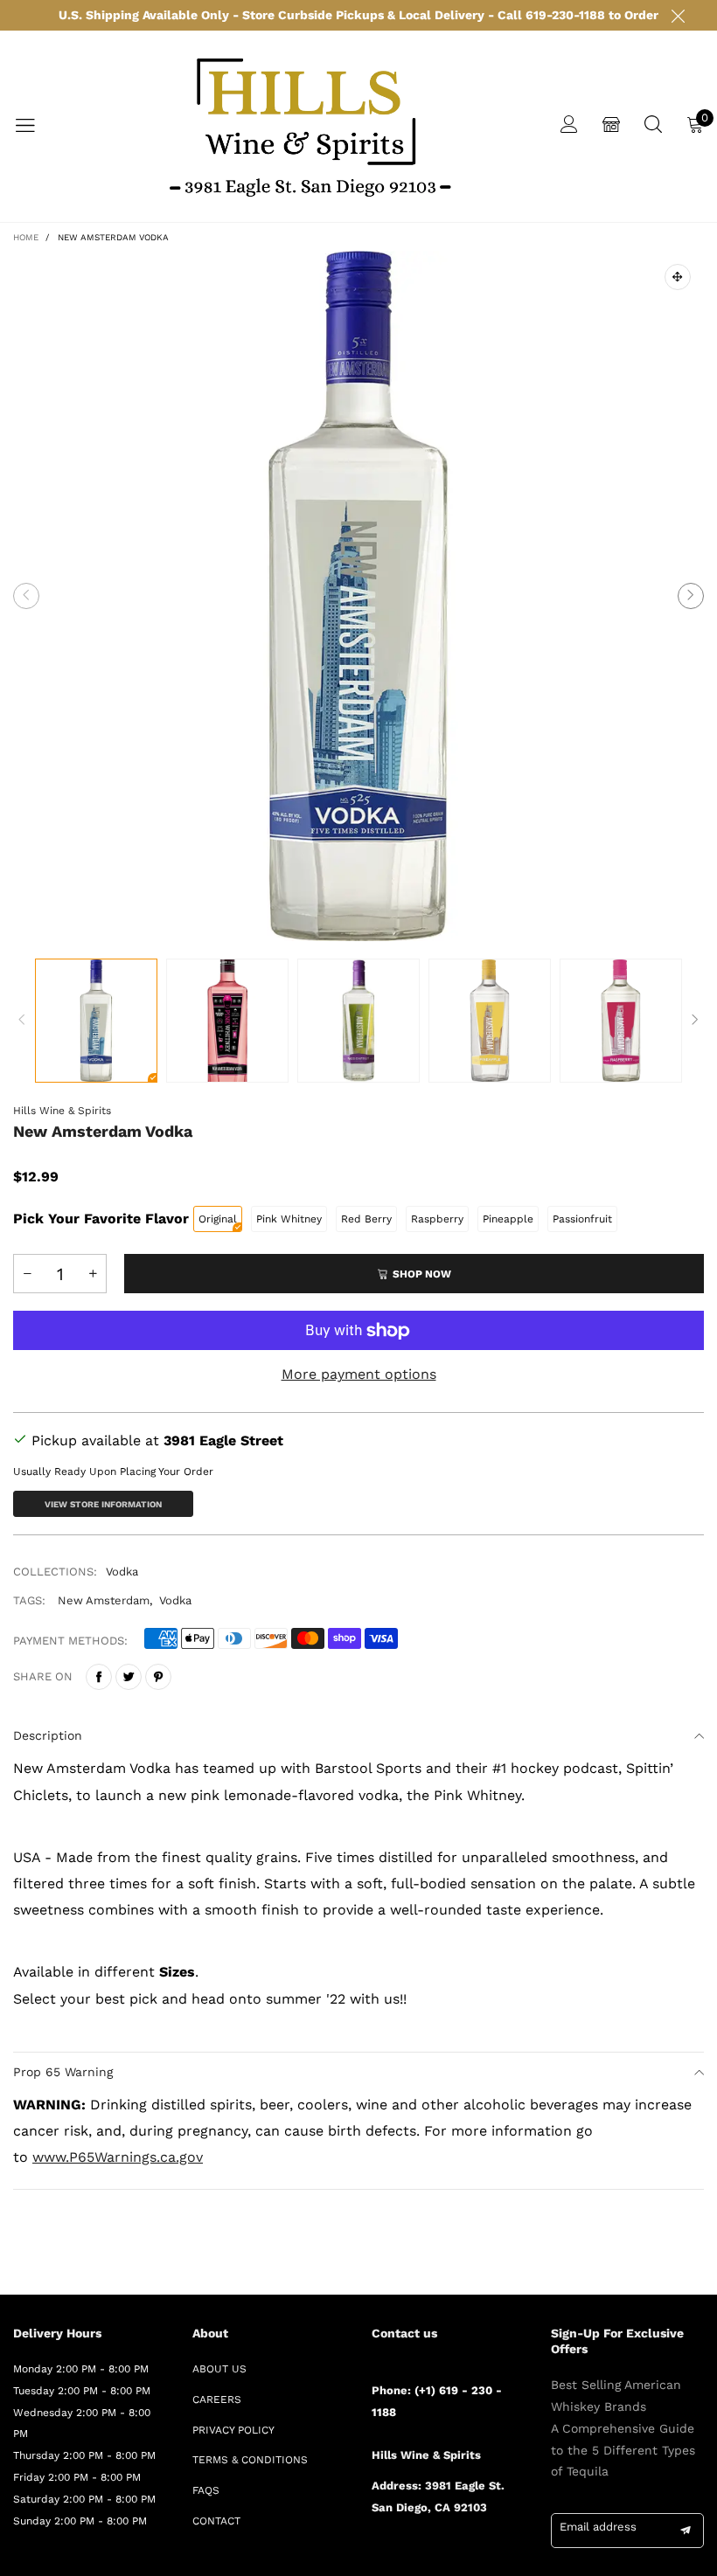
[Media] (678, 277)
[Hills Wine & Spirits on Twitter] (403, 2555)
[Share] (99, 1677)
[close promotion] (678, 15)
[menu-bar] (36, 126)
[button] (26, 596)
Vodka (122, 1572)
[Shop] (611, 126)
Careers (217, 2399)
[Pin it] (158, 1677)
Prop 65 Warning (63, 2072)
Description (48, 1735)
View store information (103, 1504)
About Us (219, 2369)
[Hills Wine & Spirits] (310, 126)
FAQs (206, 2490)
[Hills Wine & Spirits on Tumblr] (454, 2555)
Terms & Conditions (250, 2460)
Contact (216, 2521)
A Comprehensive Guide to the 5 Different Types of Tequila (623, 2450)
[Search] (653, 126)
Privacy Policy (233, 2430)
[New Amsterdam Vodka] (358, 596)
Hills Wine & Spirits (62, 1111)
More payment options (359, 1374)
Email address (598, 2527)
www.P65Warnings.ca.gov (118, 2157)
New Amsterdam (104, 1600)
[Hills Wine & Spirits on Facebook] (378, 2555)
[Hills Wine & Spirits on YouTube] (505, 2555)
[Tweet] (129, 1677)
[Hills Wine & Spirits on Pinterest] (428, 2555)
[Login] (569, 126)
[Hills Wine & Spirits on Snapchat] (479, 2555)
